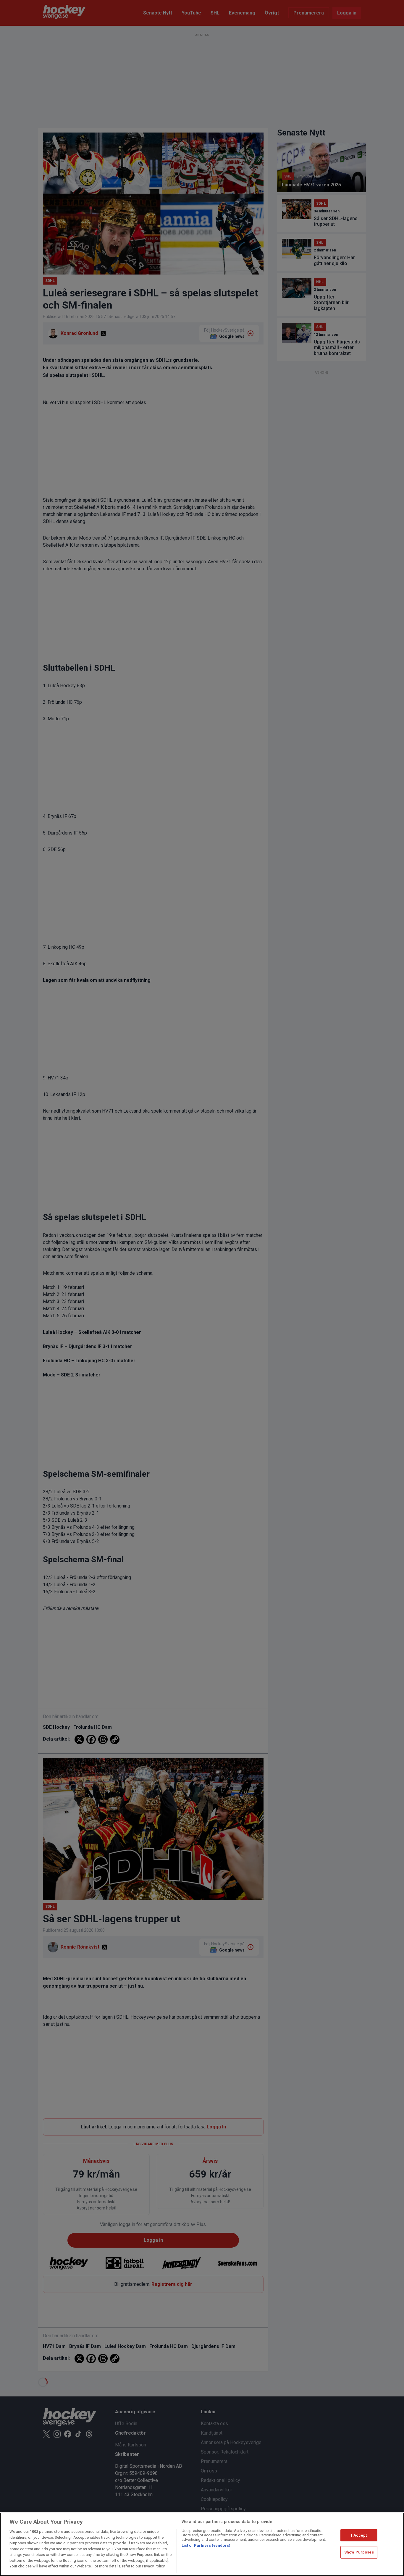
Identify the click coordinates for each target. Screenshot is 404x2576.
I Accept (359, 2535)
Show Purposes (359, 2552)
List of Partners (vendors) (206, 2545)
